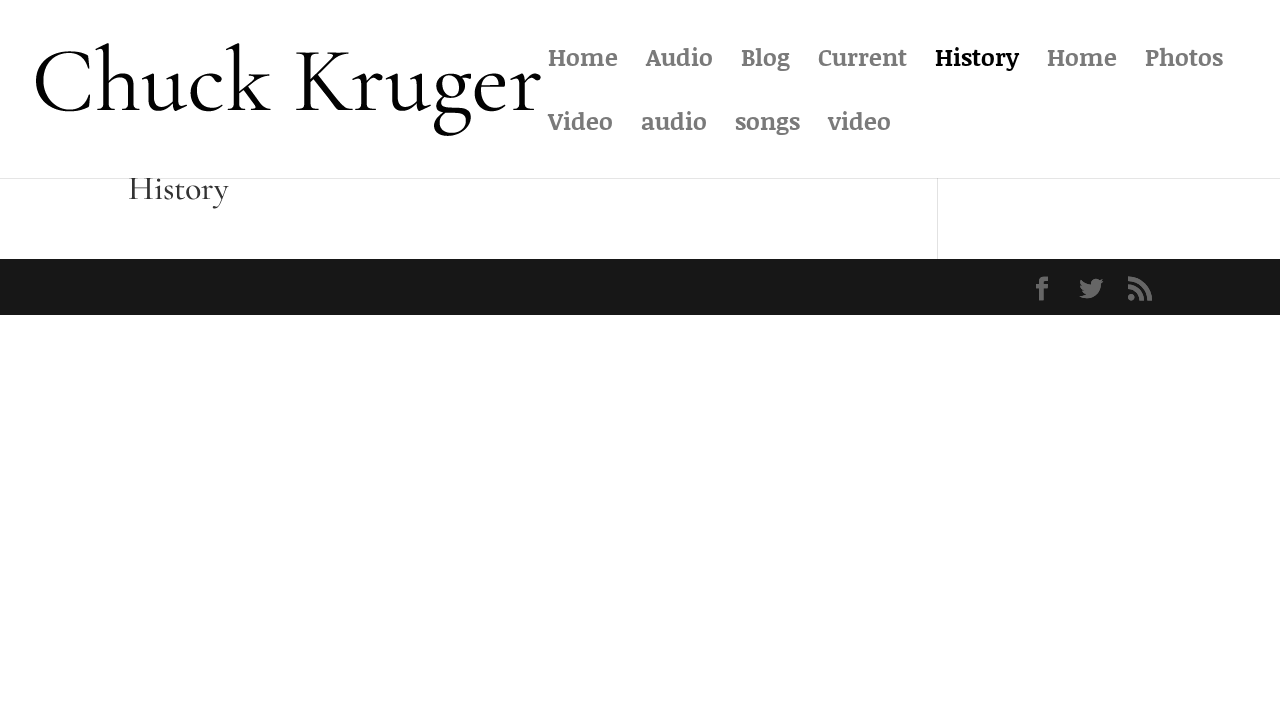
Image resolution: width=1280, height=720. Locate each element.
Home (583, 61)
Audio (679, 61)
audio (674, 125)
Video (580, 125)
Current (862, 61)
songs (767, 125)
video (859, 125)
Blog (765, 61)
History (977, 61)
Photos (1184, 61)
